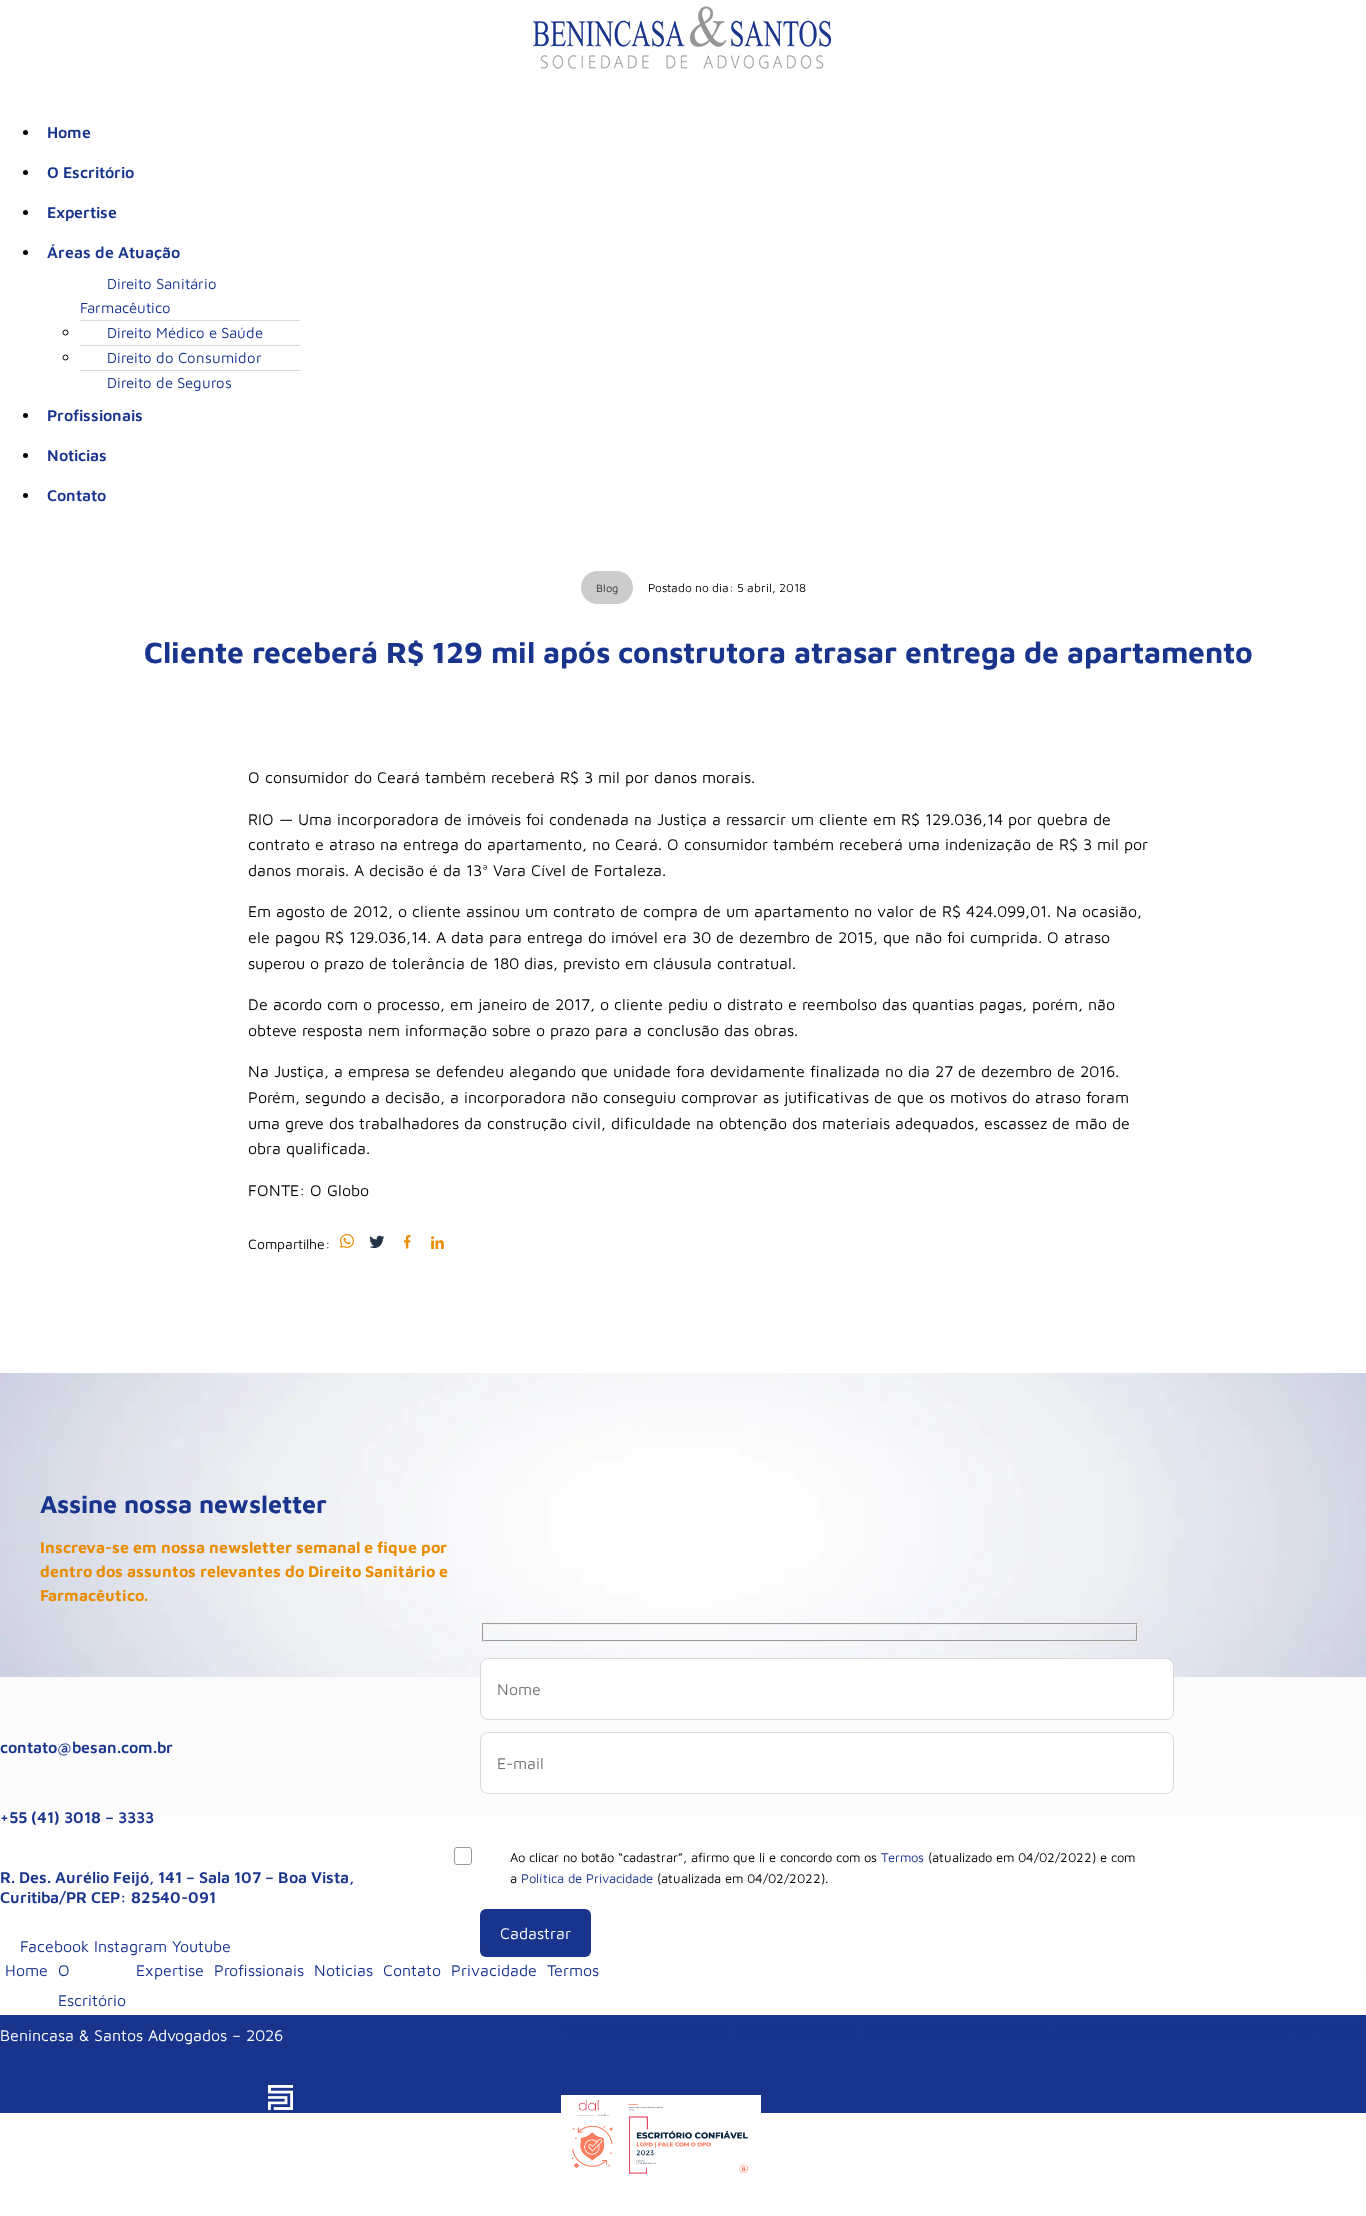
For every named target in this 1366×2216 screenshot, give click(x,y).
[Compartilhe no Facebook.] (407, 1243)
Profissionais (95, 415)
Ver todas (1326, 2030)
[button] (703, 252)
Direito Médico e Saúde (185, 332)
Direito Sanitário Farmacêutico (148, 295)
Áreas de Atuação (113, 252)
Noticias (77, 455)
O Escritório (90, 172)
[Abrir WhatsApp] (1316, 2165)
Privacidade (494, 1970)
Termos (902, 1857)
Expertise (82, 212)
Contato (76, 495)
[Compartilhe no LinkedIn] (437, 1243)
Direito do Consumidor (184, 357)
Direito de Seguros (169, 382)
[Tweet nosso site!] (377, 1243)
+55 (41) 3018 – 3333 (77, 1817)
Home (69, 132)
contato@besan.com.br (86, 1747)
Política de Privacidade (587, 1878)
